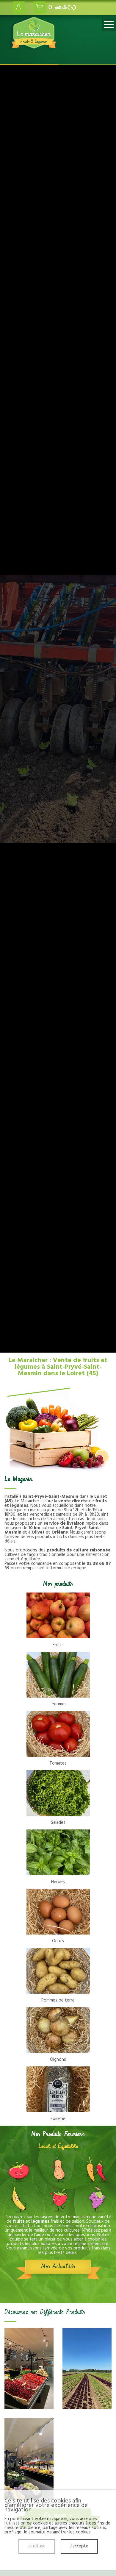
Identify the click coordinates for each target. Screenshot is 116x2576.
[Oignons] (58, 2030)
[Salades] (58, 1793)
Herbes (58, 1882)
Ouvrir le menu (109, 25)
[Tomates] (58, 1734)
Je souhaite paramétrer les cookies (57, 2532)
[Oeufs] (58, 1912)
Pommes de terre (58, 2000)
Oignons (58, 2060)
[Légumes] (58, 1675)
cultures (72, 2230)
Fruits (58, 1645)
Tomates (58, 1763)
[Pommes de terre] (58, 1971)
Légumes (58, 1704)
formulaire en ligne (69, 1568)
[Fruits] (58, 1615)
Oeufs (58, 1941)
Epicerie (58, 2119)
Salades (58, 1823)
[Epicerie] (58, 2089)
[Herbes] (58, 1852)
